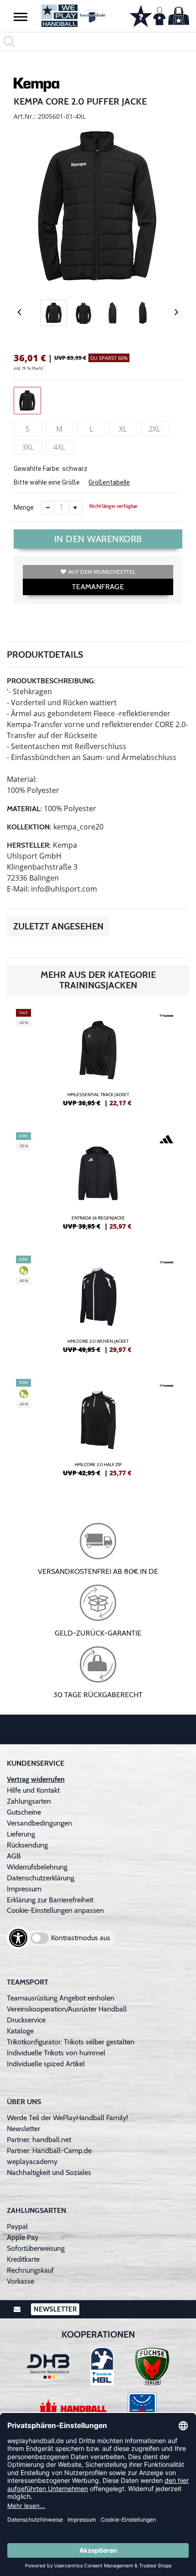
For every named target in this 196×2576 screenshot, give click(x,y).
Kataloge (20, 2031)
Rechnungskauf (30, 2270)
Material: (24, 809)
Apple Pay (23, 2237)
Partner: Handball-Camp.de (49, 2151)
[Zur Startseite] (74, 16)
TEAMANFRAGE (98, 587)
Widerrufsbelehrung (37, 1867)
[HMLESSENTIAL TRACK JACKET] (98, 1061)
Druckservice (26, 2020)
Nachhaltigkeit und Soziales (49, 2172)
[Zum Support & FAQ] (141, 15)
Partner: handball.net (39, 2140)
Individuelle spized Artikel (46, 2064)
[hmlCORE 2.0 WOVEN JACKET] (98, 1308)
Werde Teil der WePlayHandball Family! (67, 2118)
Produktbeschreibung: (51, 681)
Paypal (17, 2226)
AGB (14, 1856)
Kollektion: (29, 827)
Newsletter (23, 2129)
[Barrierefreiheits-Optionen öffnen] (18, 1938)
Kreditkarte (23, 2259)
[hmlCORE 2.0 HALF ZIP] (98, 1431)
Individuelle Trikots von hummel (56, 2053)
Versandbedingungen (39, 1823)
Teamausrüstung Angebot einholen (61, 1998)
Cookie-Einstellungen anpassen (55, 1910)
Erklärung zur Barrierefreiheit (50, 1900)
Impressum (24, 1889)
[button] (21, 16)
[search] (98, 42)
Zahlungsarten (29, 1801)
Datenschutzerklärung (41, 1878)
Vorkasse (21, 2281)
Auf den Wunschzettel (102, 572)
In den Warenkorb (98, 539)
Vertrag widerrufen (36, 1779)
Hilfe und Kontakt (33, 1790)
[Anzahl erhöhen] (75, 507)
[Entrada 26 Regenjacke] (98, 1185)
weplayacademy (32, 2162)
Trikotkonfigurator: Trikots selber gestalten (71, 2042)
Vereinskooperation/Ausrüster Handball (67, 2009)
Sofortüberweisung (36, 2248)
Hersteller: (29, 845)
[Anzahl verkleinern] (48, 507)
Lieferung (21, 1834)
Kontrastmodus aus (81, 1938)
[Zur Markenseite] (36, 86)
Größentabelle (109, 482)
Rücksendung (27, 1845)
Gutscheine (24, 1812)
